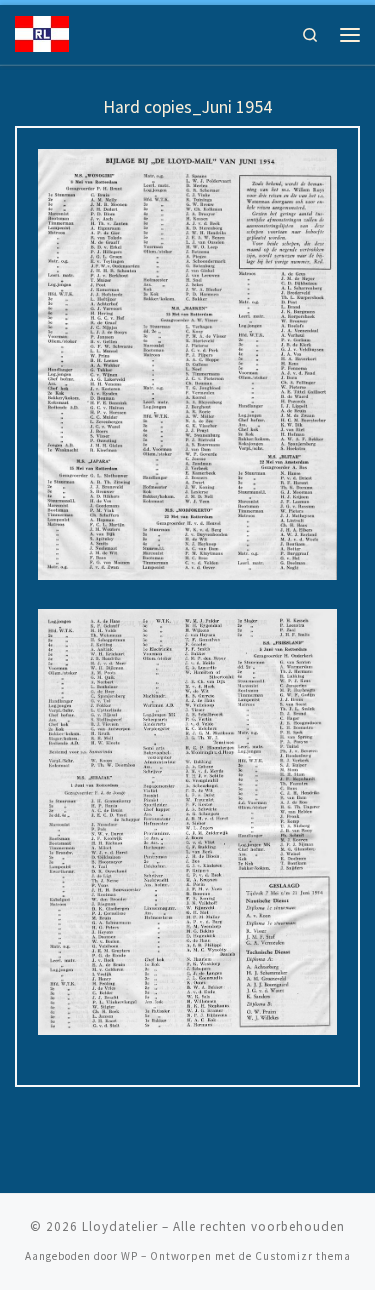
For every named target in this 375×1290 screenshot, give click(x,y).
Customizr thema (303, 1256)
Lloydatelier (120, 1226)
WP (129, 1256)
